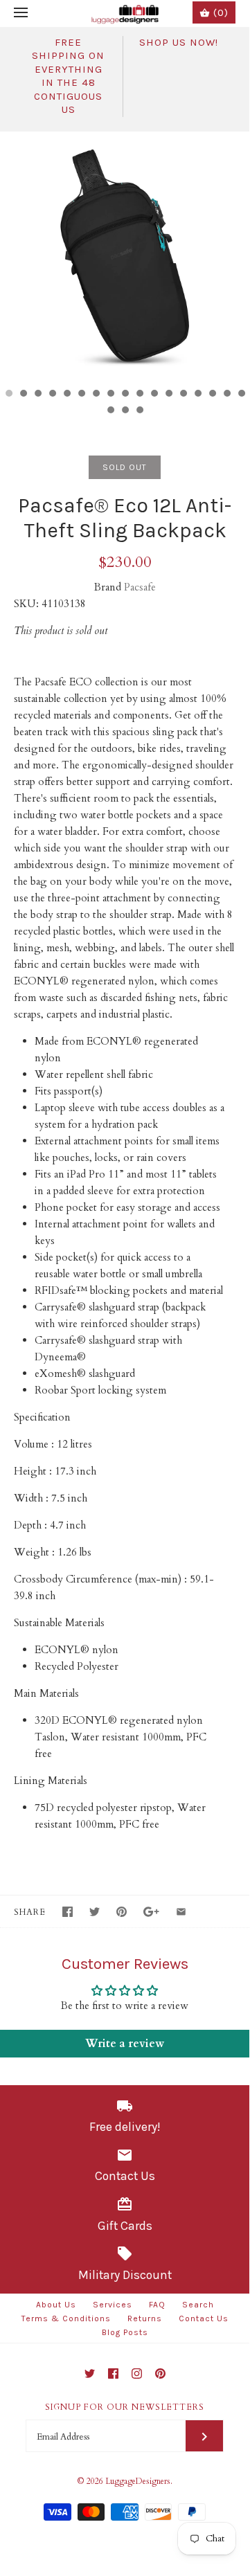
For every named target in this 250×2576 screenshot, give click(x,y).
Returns (145, 2318)
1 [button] (8, 395)
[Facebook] (113, 2374)
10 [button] (139, 395)
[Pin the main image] (122, 1912)
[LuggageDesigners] (125, 13)
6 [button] (81, 395)
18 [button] (110, 411)
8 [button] (110, 395)
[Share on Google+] (151, 1912)
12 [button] (168, 395)
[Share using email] (181, 1912)
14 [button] (197, 395)
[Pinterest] (160, 2374)
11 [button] (154, 395)
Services (113, 2305)
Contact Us (204, 2318)
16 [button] (226, 395)
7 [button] (96, 395)
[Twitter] (90, 2374)
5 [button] (66, 395)
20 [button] (139, 411)
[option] (125, 256)
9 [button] (125, 395)
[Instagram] (137, 2374)
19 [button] (125, 411)
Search (198, 2305)
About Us (56, 2305)
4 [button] (52, 395)
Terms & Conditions (66, 2318)
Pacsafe (140, 587)
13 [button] (183, 395)
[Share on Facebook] (68, 1912)
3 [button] (37, 395)
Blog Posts (125, 2332)
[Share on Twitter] (95, 1912)
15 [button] (212, 395)
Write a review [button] (125, 2044)
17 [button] (241, 395)
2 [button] (23, 395)
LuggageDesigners (138, 2481)
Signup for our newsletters (125, 2407)
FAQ (157, 2305)
